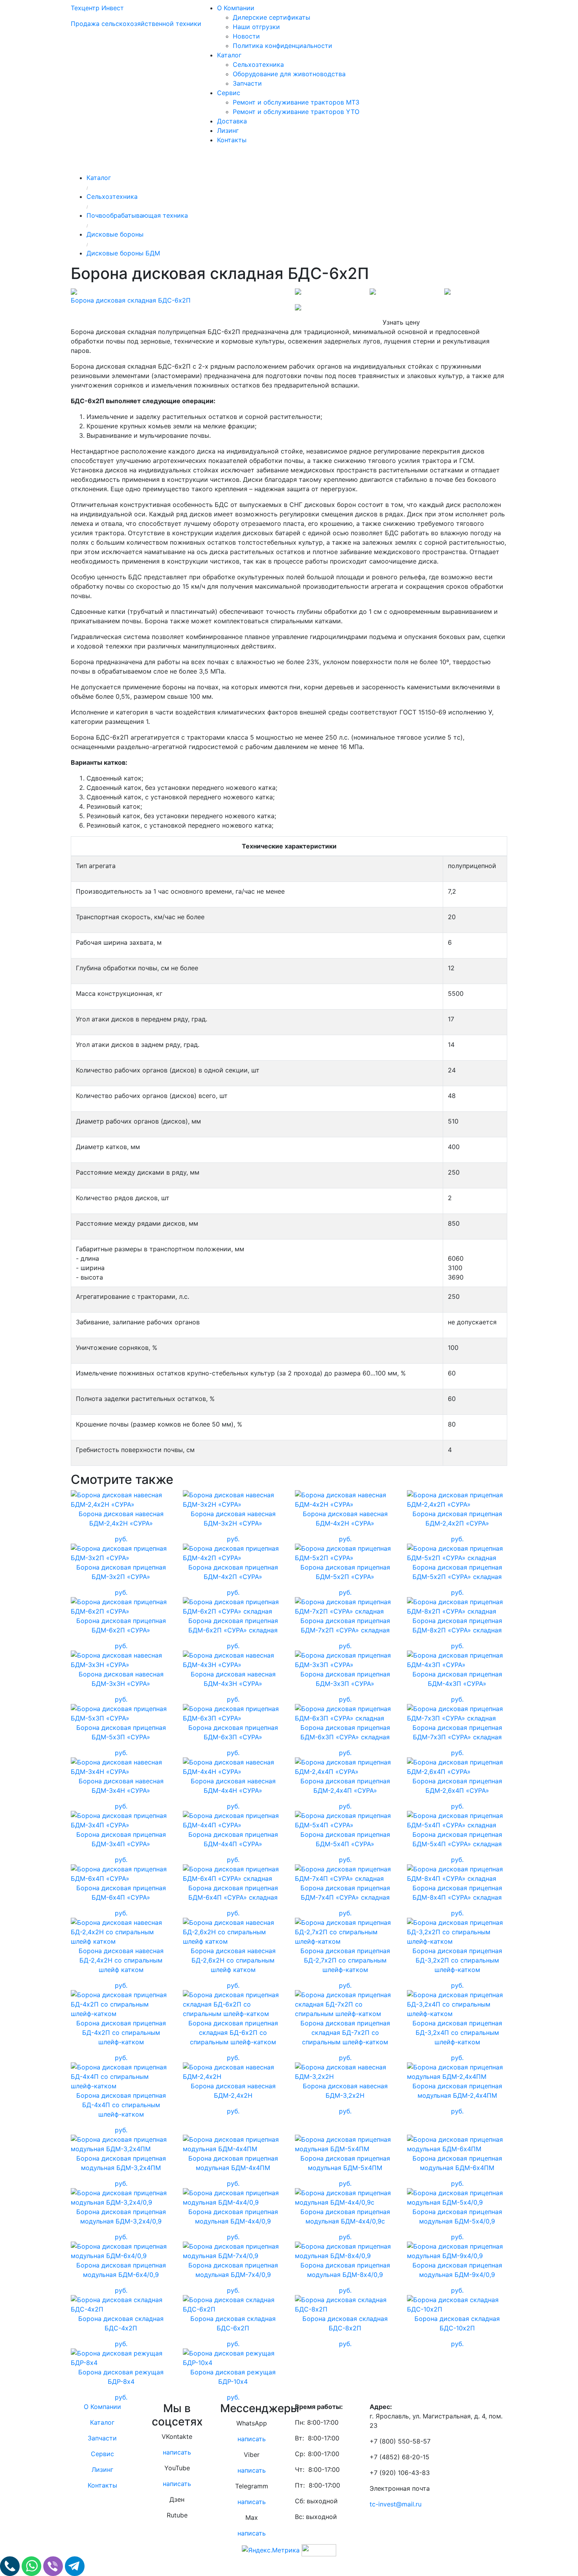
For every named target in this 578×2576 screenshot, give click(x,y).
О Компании (236, 8)
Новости (246, 36)
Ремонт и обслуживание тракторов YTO (296, 112)
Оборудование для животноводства (289, 74)
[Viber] (54, 2565)
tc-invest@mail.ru (396, 2504)
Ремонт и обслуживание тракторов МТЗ (296, 102)
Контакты (232, 140)
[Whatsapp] (32, 2565)
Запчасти (247, 83)
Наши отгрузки (256, 27)
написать (177, 2452)
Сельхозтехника (258, 64)
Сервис (229, 93)
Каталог (229, 55)
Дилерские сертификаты (272, 17)
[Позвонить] (11, 2565)
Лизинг (228, 130)
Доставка (232, 121)
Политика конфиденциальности (283, 46)
